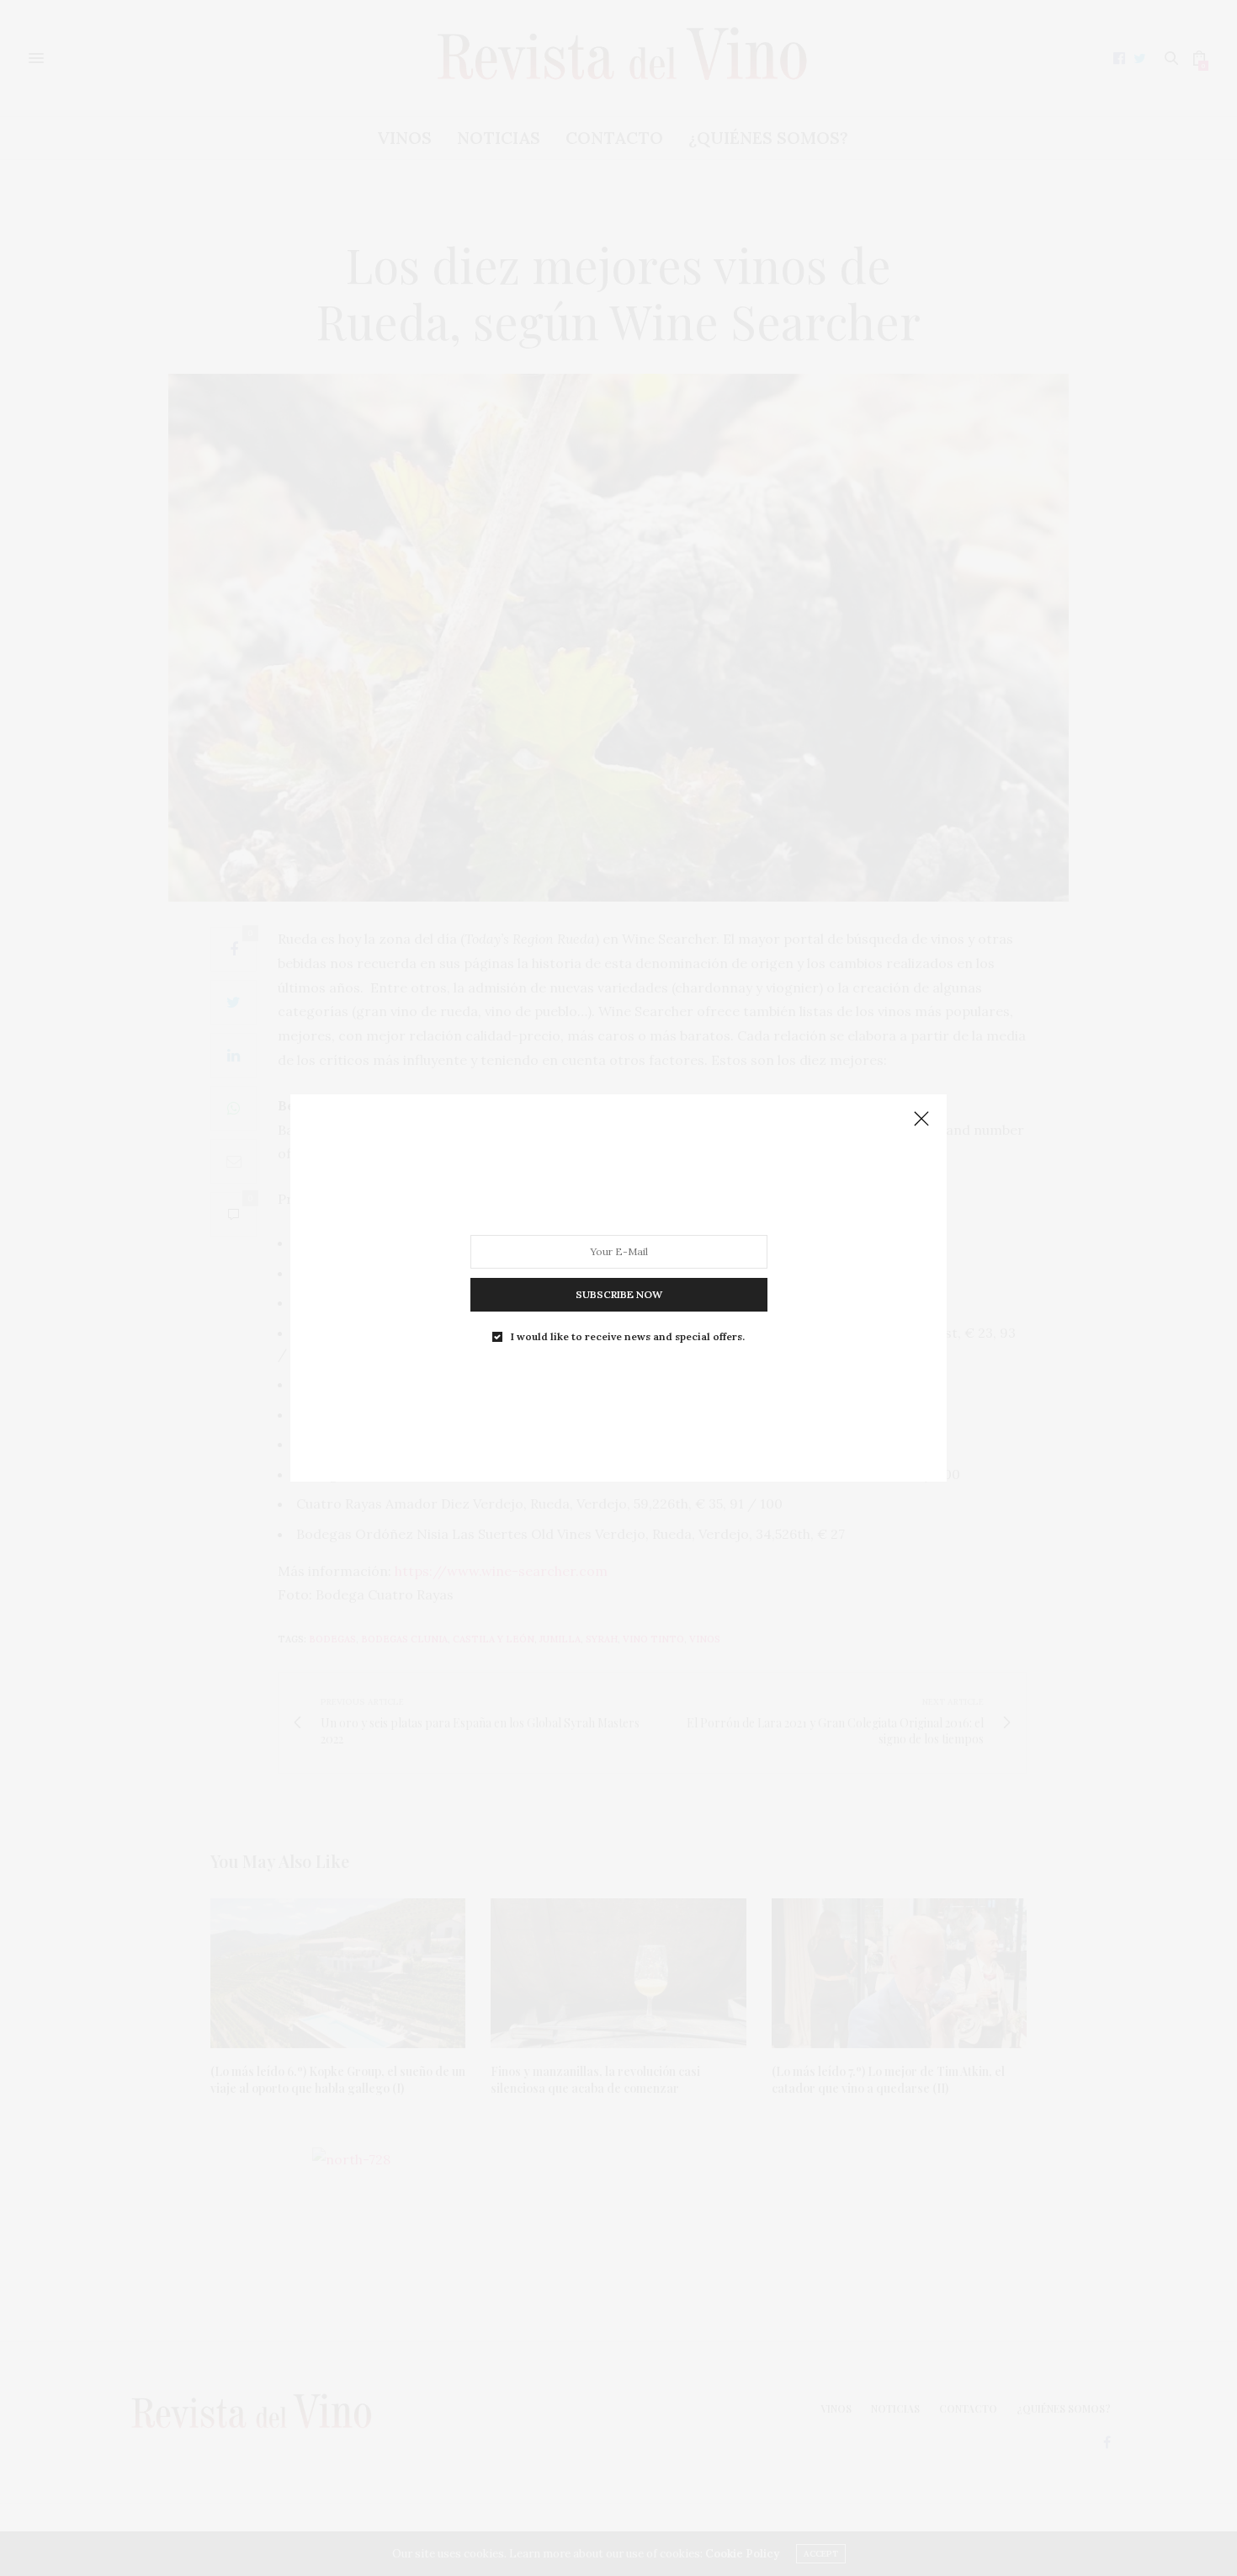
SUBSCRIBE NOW (619, 1294)
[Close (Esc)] (921, 1120)
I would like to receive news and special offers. (628, 1337)
